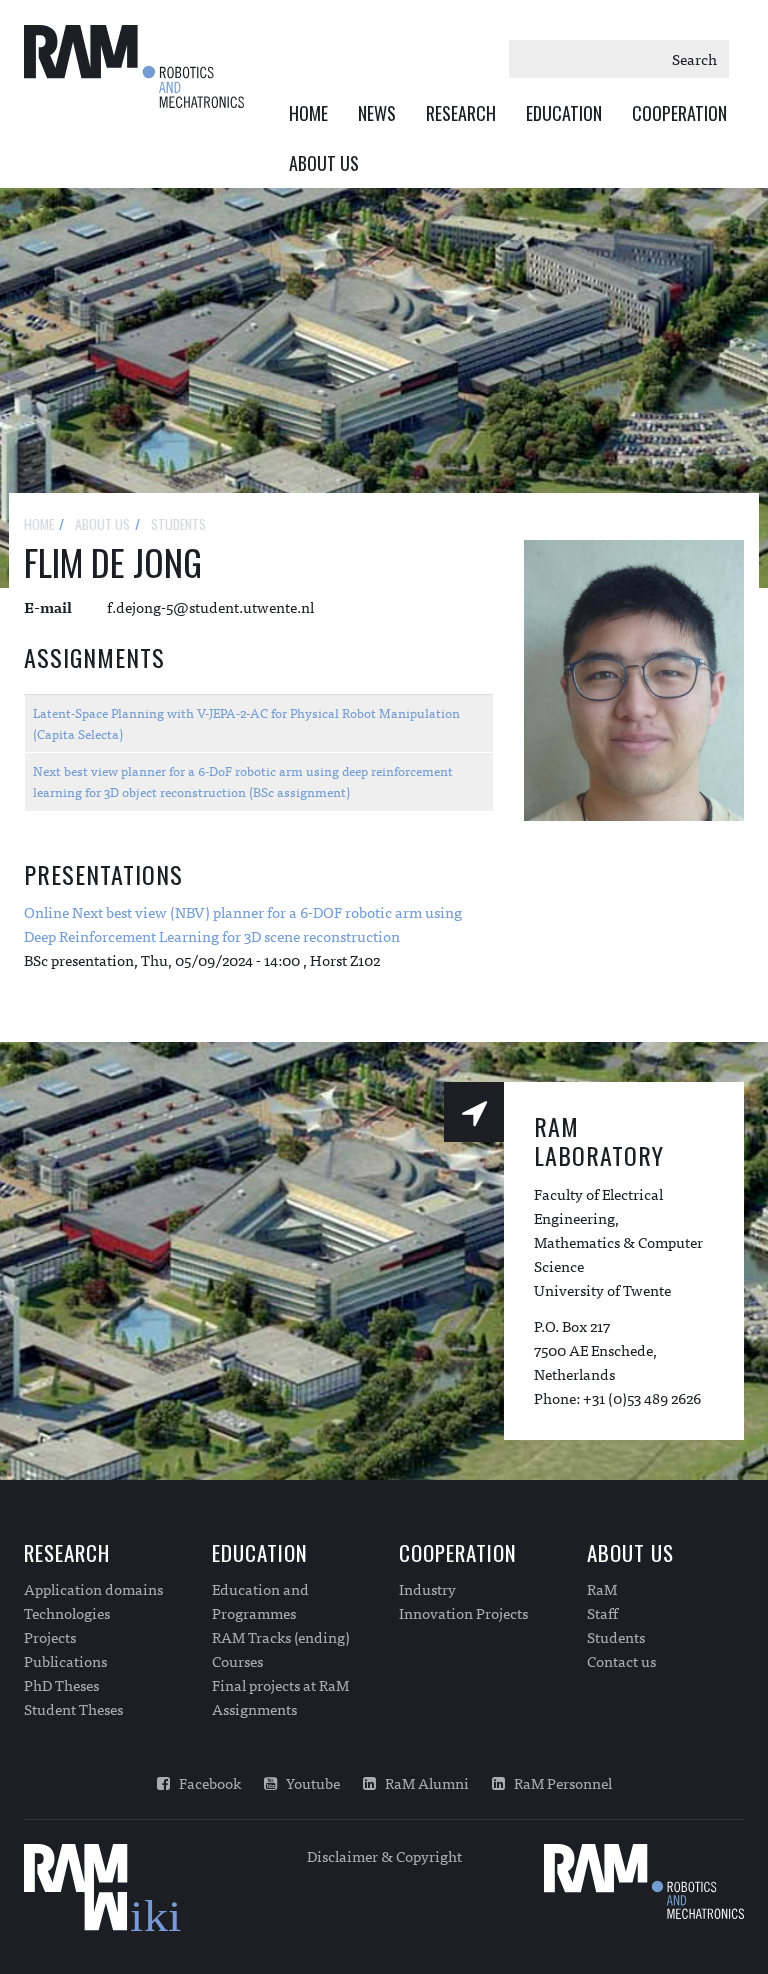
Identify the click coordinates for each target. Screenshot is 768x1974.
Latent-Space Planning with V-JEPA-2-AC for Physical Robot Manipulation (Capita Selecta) (246, 723)
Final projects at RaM (280, 1685)
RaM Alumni (422, 1783)
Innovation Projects (463, 1613)
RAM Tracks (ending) (281, 1637)
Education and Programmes (260, 1601)
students (178, 523)
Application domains (93, 1589)
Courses (237, 1661)
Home (308, 113)
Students (616, 1637)
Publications (65, 1661)
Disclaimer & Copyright (384, 1855)
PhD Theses (61, 1685)
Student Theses (73, 1709)
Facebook (205, 1783)
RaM (602, 1589)
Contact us (621, 1661)
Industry (427, 1589)
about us (102, 523)
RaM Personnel (558, 1783)
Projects (50, 1637)
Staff (602, 1613)
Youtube (308, 1783)
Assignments (254, 1709)
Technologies (67, 1613)
